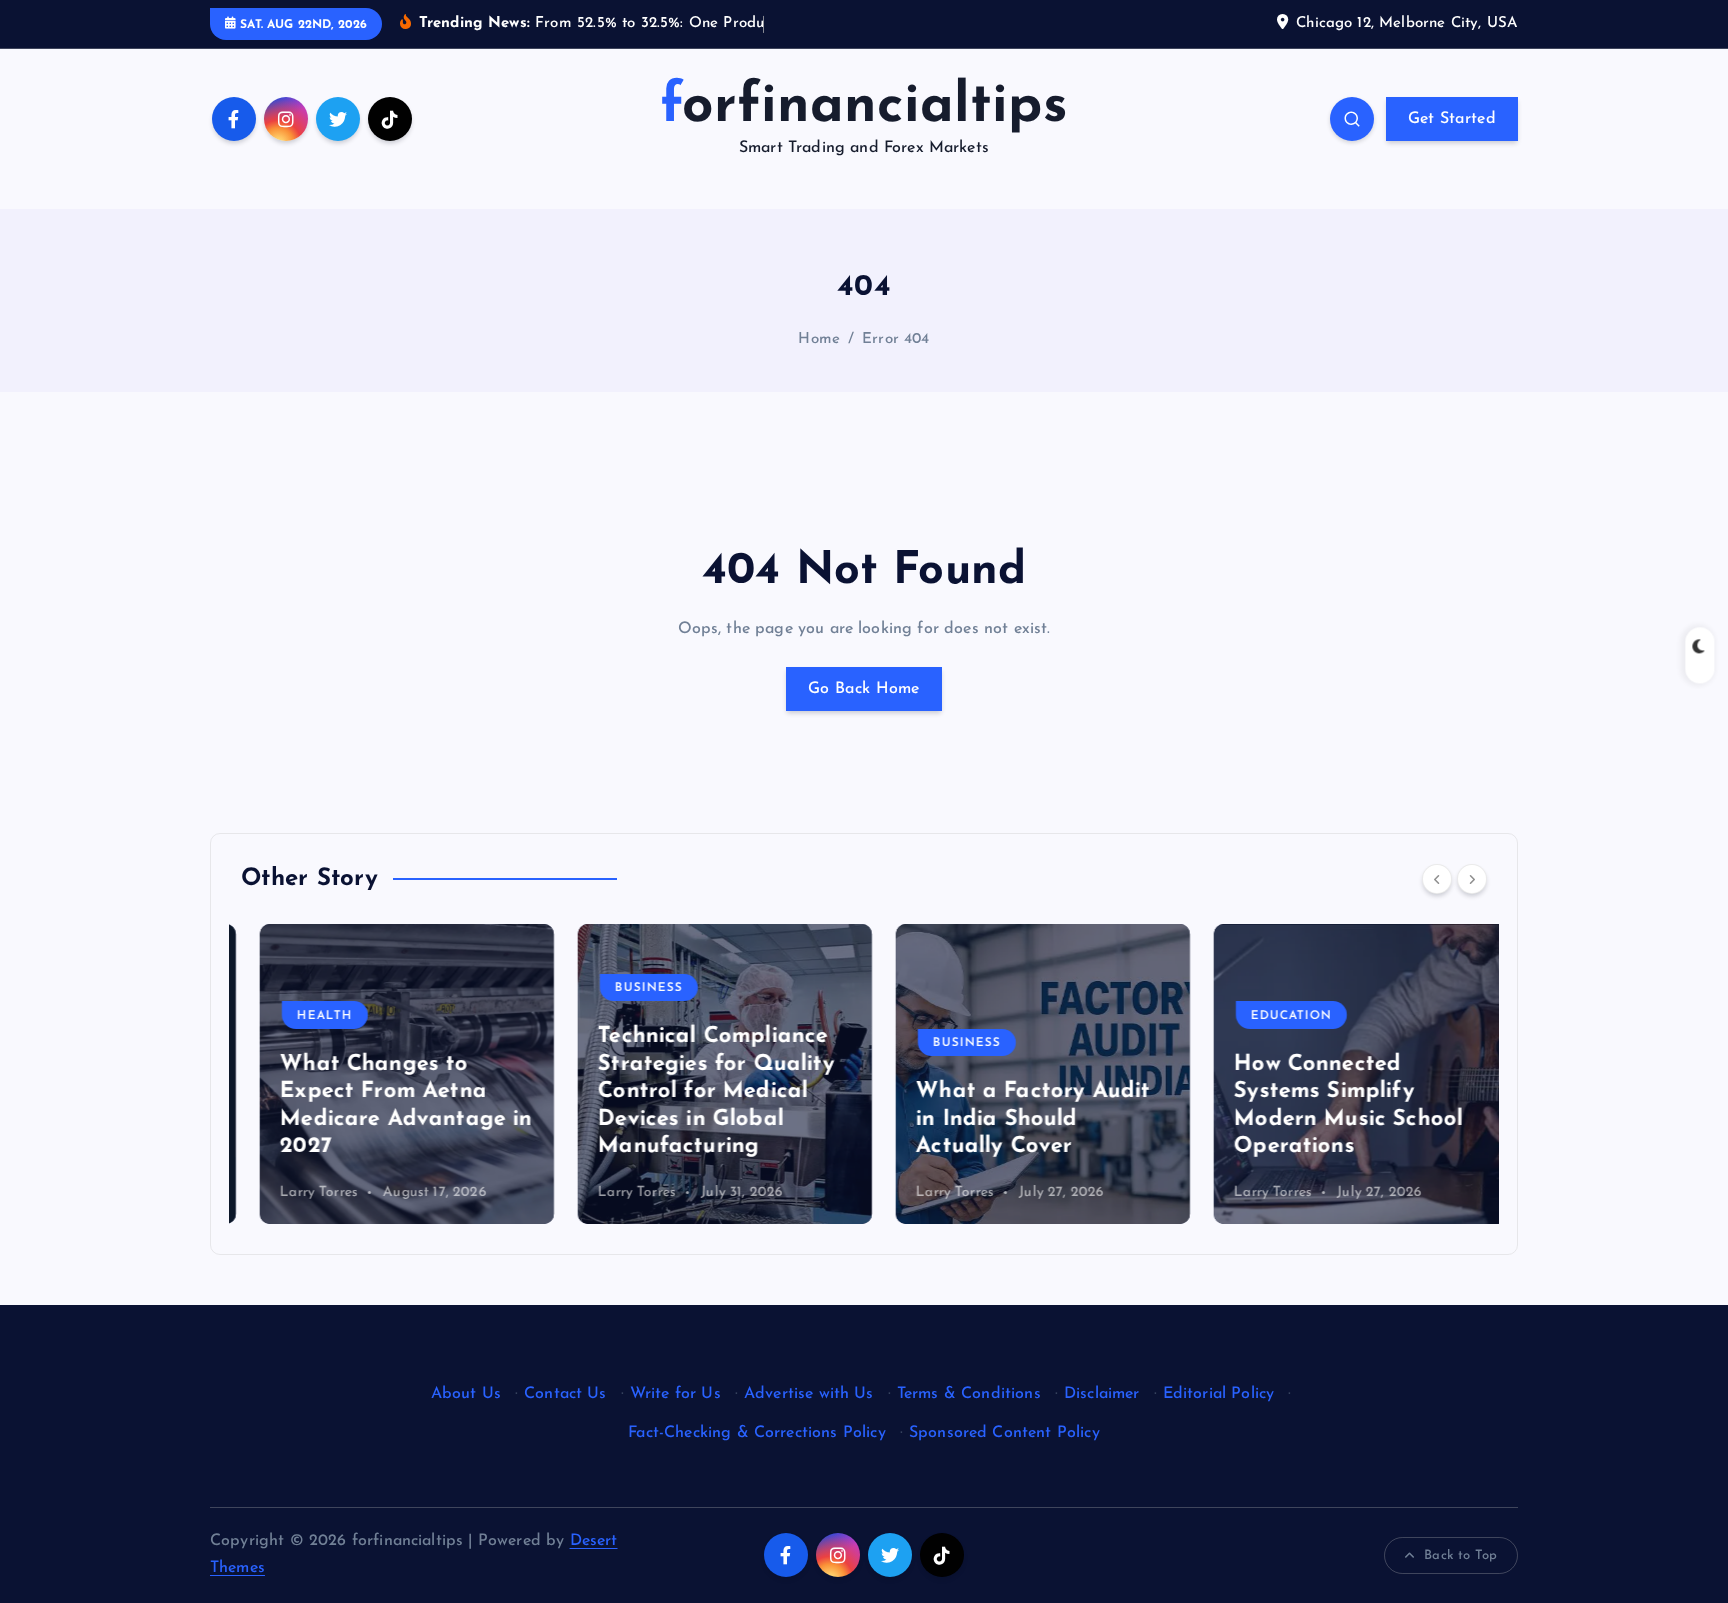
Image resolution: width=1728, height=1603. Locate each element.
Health (306, 1016)
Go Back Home (864, 689)
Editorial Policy (1219, 1394)
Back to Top (1460, 1555)
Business (630, 988)
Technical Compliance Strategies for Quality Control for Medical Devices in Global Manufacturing (697, 1091)
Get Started (1452, 119)
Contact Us (565, 1394)
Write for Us (675, 1394)
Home (819, 339)
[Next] (1472, 879)
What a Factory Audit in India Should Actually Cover (1014, 1119)
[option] (388, 1074)
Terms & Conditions (969, 1394)
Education (1272, 1016)
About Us (466, 1394)
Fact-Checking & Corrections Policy (756, 1433)
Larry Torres (300, 1192)
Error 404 (895, 339)
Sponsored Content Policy (1004, 1433)
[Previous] (1437, 879)
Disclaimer (1102, 1394)
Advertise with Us (809, 1394)
